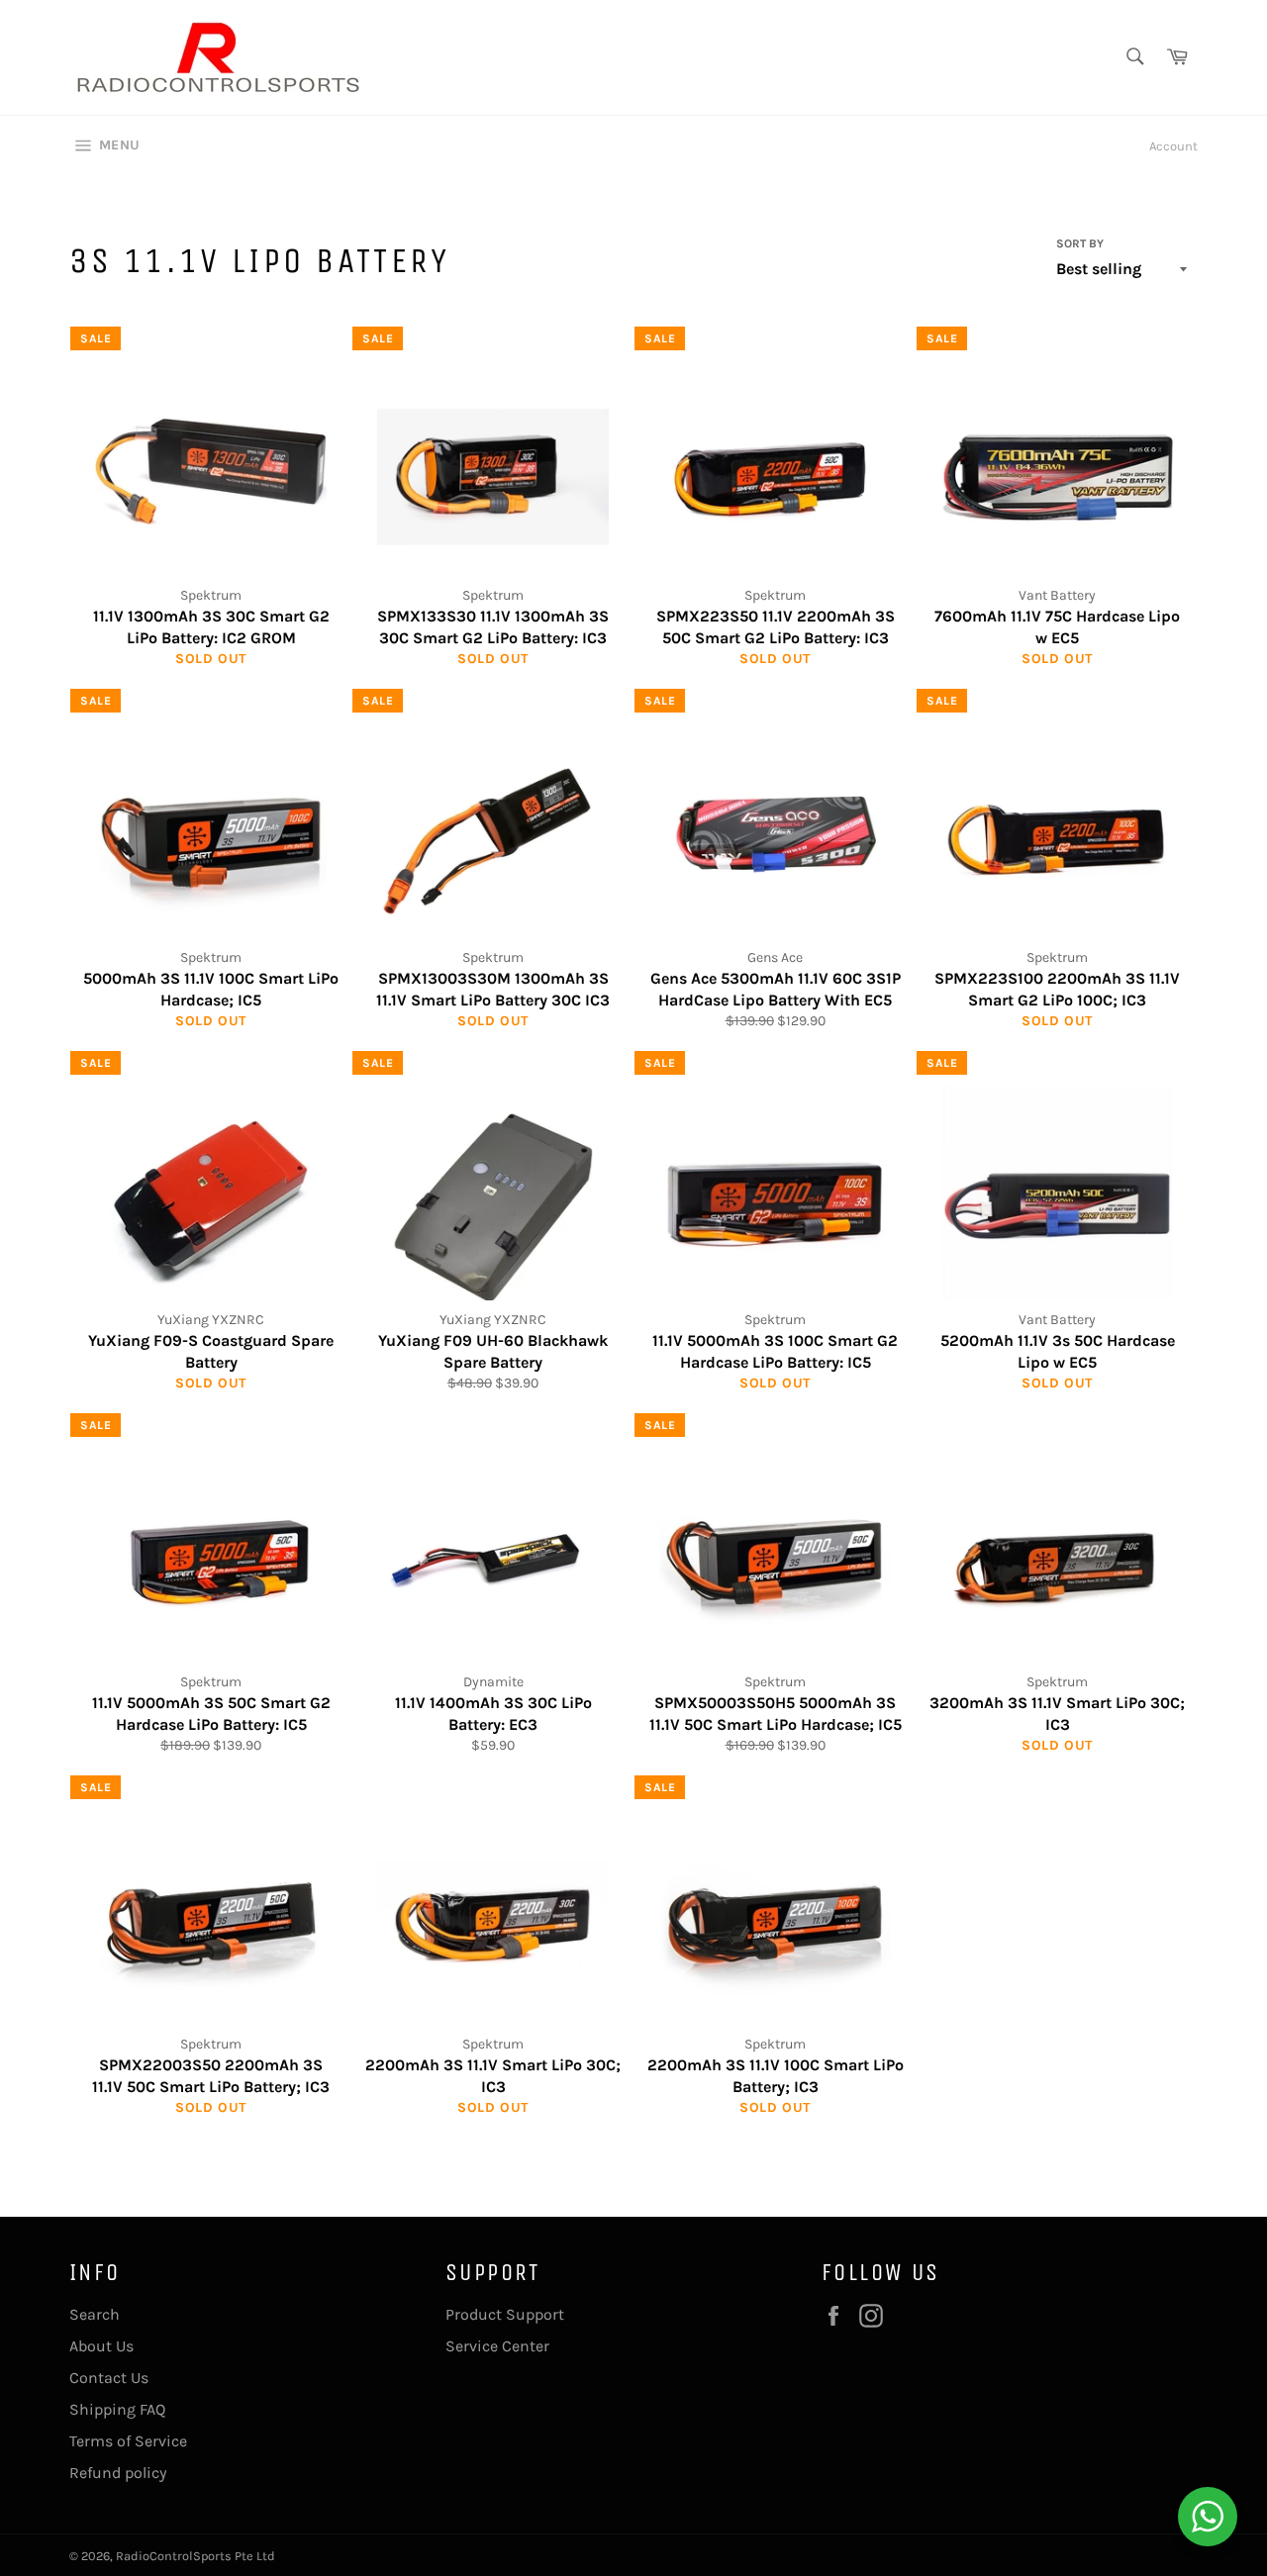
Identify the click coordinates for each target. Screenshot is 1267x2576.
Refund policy (118, 2473)
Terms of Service (128, 2441)
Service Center (497, 2346)
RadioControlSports (174, 2556)
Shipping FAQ (117, 2409)
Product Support (505, 2314)
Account (1173, 146)
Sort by (1080, 243)
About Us (101, 2346)
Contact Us (109, 2378)
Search (95, 2314)
